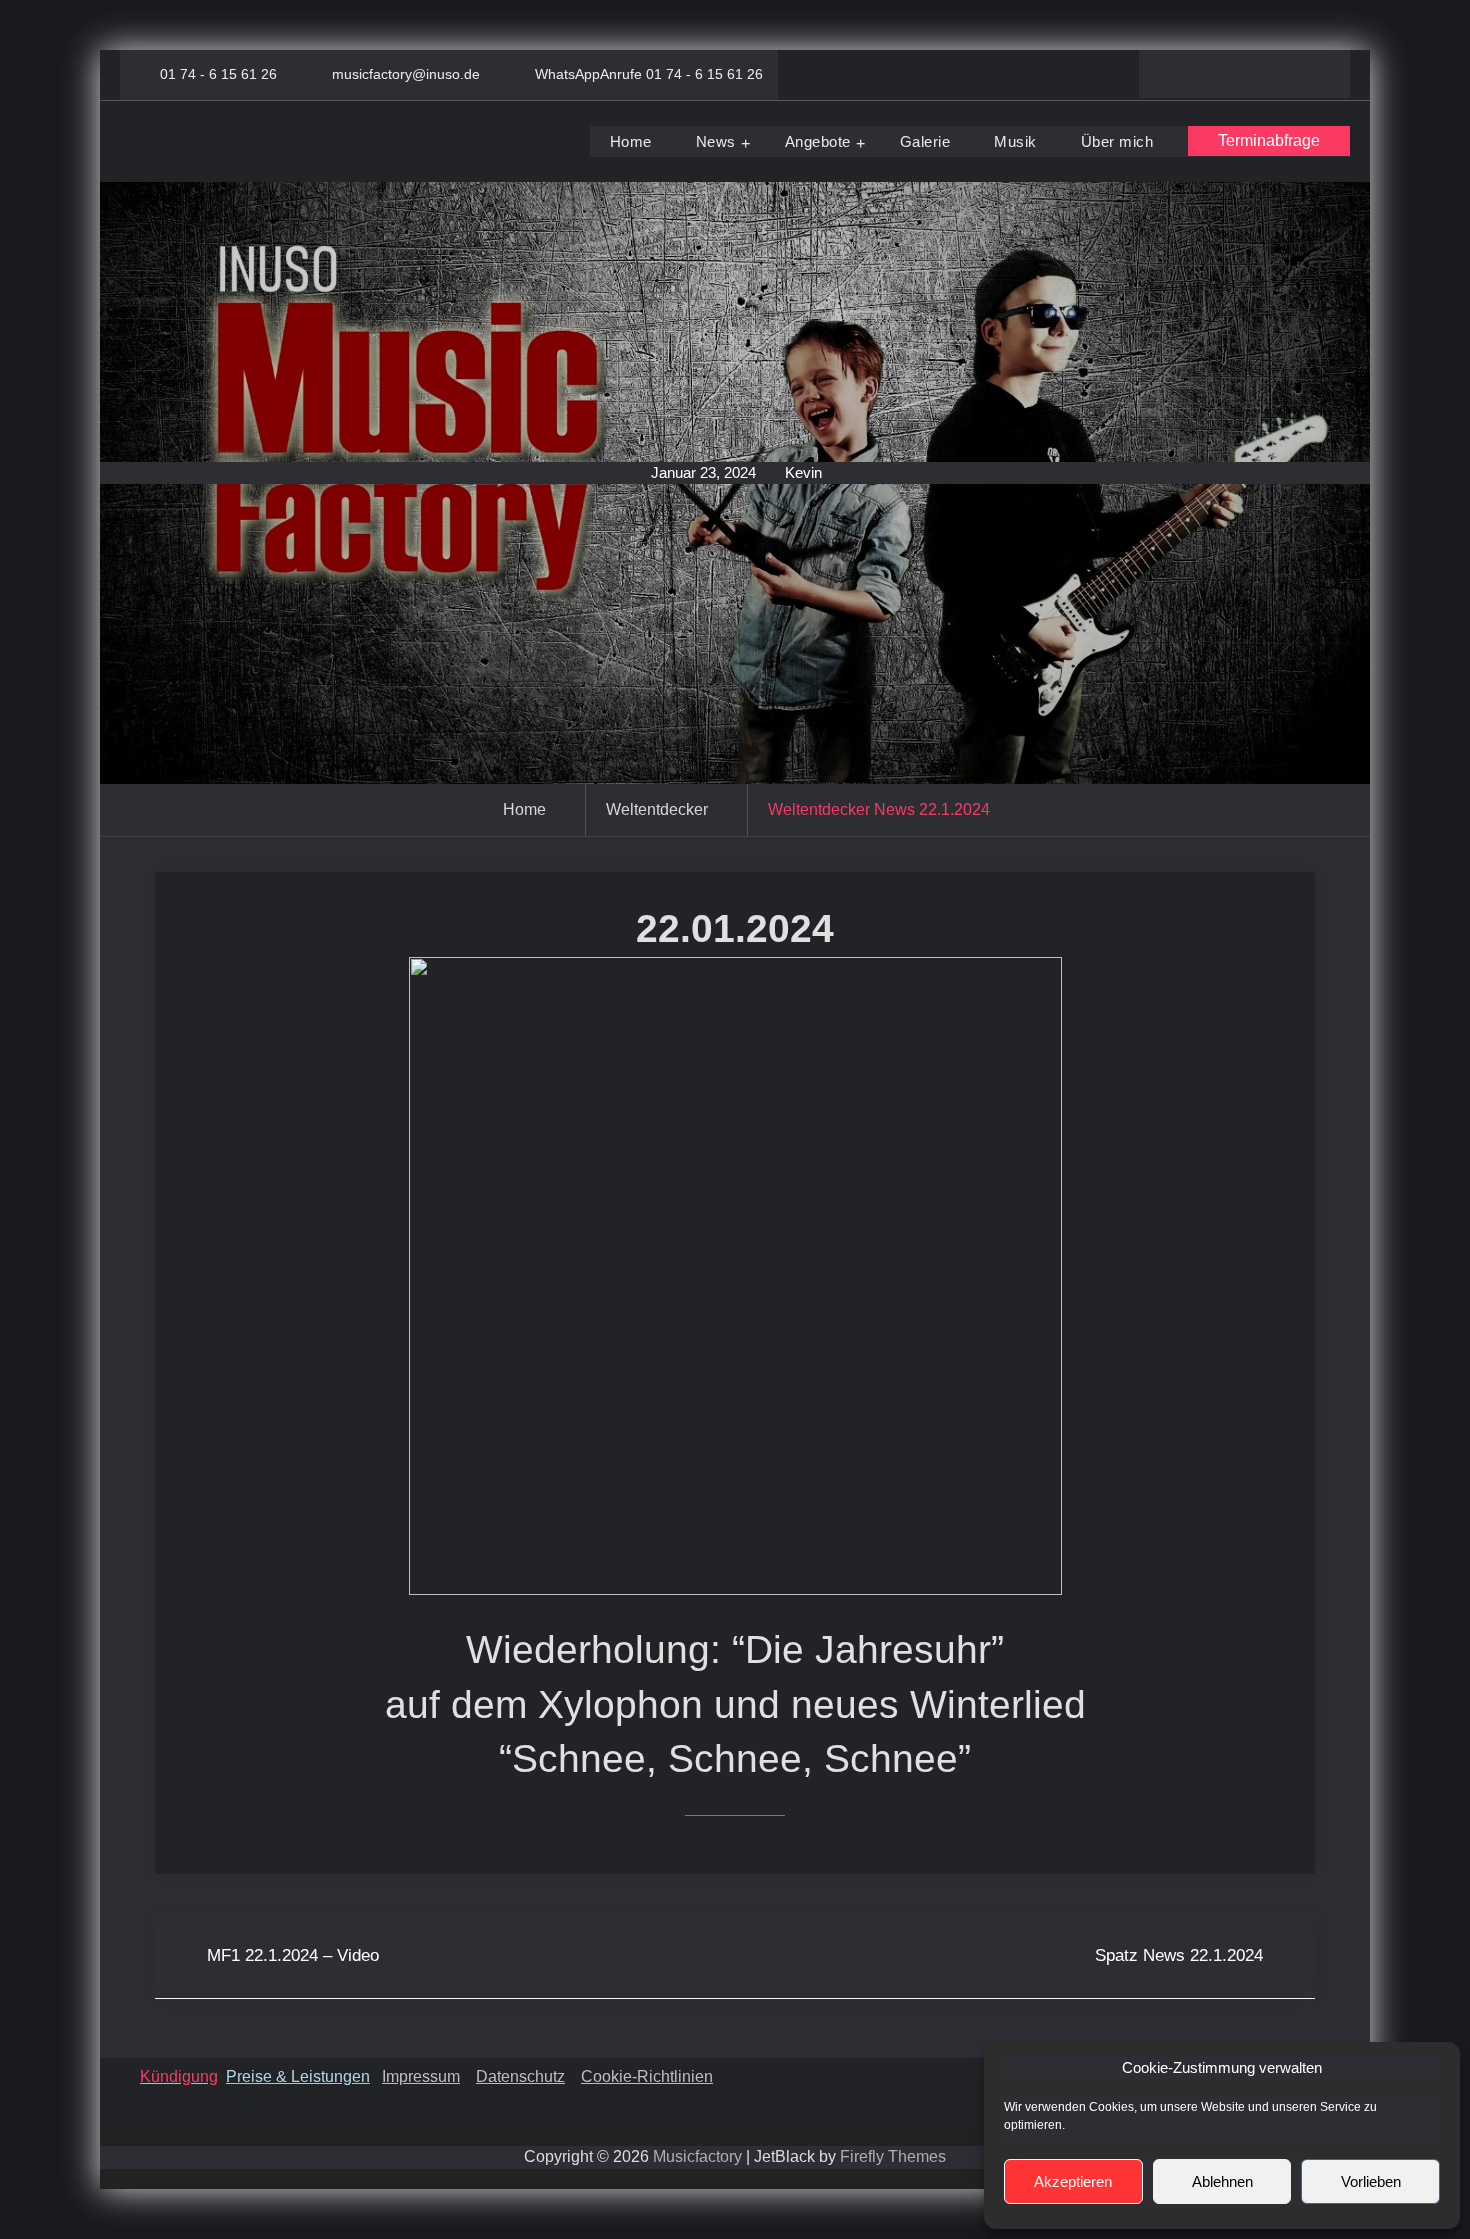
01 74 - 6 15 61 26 (218, 74)
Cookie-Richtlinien (647, 2076)
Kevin (803, 472)
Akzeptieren (1073, 2181)
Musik (1015, 141)
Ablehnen (1222, 2181)
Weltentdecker (657, 809)
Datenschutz (520, 2076)
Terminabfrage (1269, 140)
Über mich (1117, 141)
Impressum (421, 2076)
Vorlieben (1371, 2181)
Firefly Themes (893, 2156)
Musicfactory (697, 2156)
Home (631, 141)
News (716, 141)
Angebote (818, 141)
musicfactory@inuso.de (406, 74)
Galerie (925, 141)
